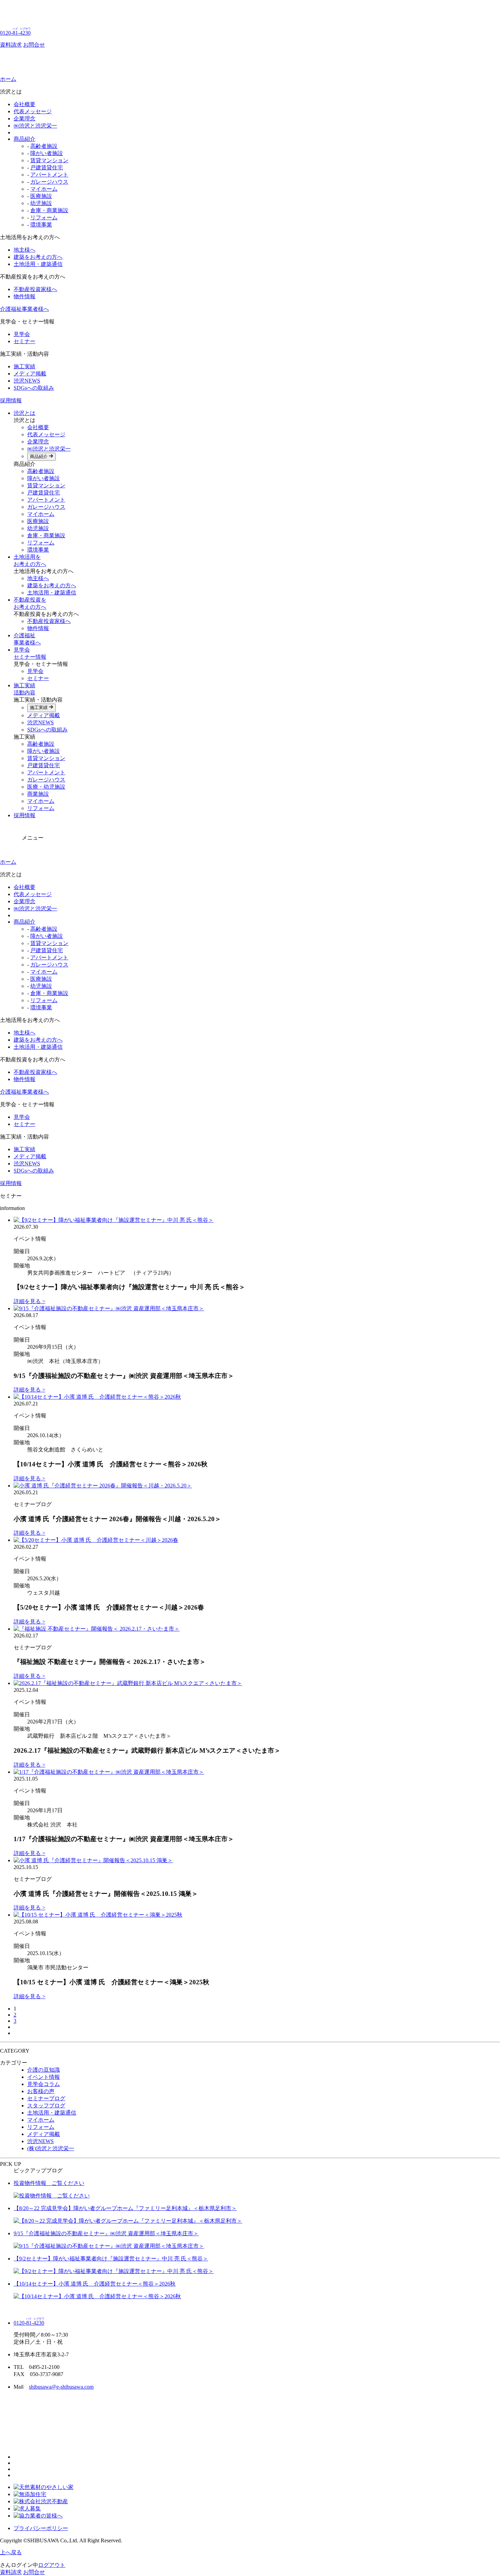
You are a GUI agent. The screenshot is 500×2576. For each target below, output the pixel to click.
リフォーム (44, 217)
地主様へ (24, 250)
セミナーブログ (46, 2098)
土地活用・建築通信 (38, 264)
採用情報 (11, 400)
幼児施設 (41, 203)
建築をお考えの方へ (38, 257)
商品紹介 (24, 139)
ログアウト (52, 2565)
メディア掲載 (30, 374)
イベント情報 (44, 2077)
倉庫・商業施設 (49, 210)
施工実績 (24, 366)
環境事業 (41, 225)
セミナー (24, 341)
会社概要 (24, 104)
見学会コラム (44, 2084)
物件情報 (24, 296)
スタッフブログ (46, 2106)
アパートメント (49, 175)
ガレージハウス (49, 182)
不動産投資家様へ (35, 289)
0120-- (15, 33)
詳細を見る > (29, 1301)
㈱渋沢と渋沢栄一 (35, 126)
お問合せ (34, 45)
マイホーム (44, 189)
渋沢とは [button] (24, 413)
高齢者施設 (44, 146)
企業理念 (24, 119)
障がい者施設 (47, 153)
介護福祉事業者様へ (24, 309)
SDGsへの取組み (34, 388)
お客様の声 (41, 2091)
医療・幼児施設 (46, 787)
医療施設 (41, 196)
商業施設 (38, 794)
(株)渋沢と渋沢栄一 (51, 2148)
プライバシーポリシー (41, 2528)
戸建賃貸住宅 (47, 167)
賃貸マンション (49, 160)
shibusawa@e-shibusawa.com (61, 2387)
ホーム (8, 79)
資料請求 (11, 45)
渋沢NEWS (27, 381)
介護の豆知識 (44, 2070)
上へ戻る (11, 2552)
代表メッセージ (33, 111)
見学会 (22, 334)
